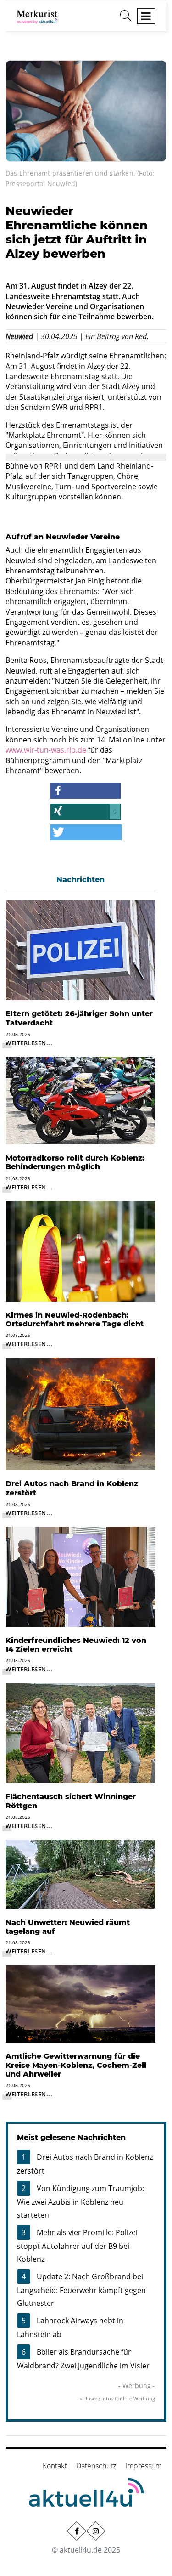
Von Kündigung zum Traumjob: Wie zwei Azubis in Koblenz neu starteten (80, 2202)
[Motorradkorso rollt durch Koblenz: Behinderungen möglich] (80, 1100)
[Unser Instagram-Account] (95, 2531)
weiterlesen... (29, 1043)
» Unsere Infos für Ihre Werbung (117, 2398)
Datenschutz (96, 2466)
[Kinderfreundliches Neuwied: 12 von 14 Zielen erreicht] (80, 1576)
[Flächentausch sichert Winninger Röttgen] (80, 1732)
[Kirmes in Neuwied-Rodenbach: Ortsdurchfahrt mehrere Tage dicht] (80, 1251)
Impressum (144, 2466)
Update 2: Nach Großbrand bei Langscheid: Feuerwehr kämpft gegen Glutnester (81, 2290)
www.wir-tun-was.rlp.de (46, 750)
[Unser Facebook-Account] (76, 2531)
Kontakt (55, 2466)
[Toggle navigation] (146, 16)
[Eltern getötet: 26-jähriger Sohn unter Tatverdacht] (80, 950)
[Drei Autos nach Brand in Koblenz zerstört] (80, 1413)
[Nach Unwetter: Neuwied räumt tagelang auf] (80, 1874)
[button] (85, 791)
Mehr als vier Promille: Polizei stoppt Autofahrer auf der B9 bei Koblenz (77, 2246)
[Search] (126, 19)
